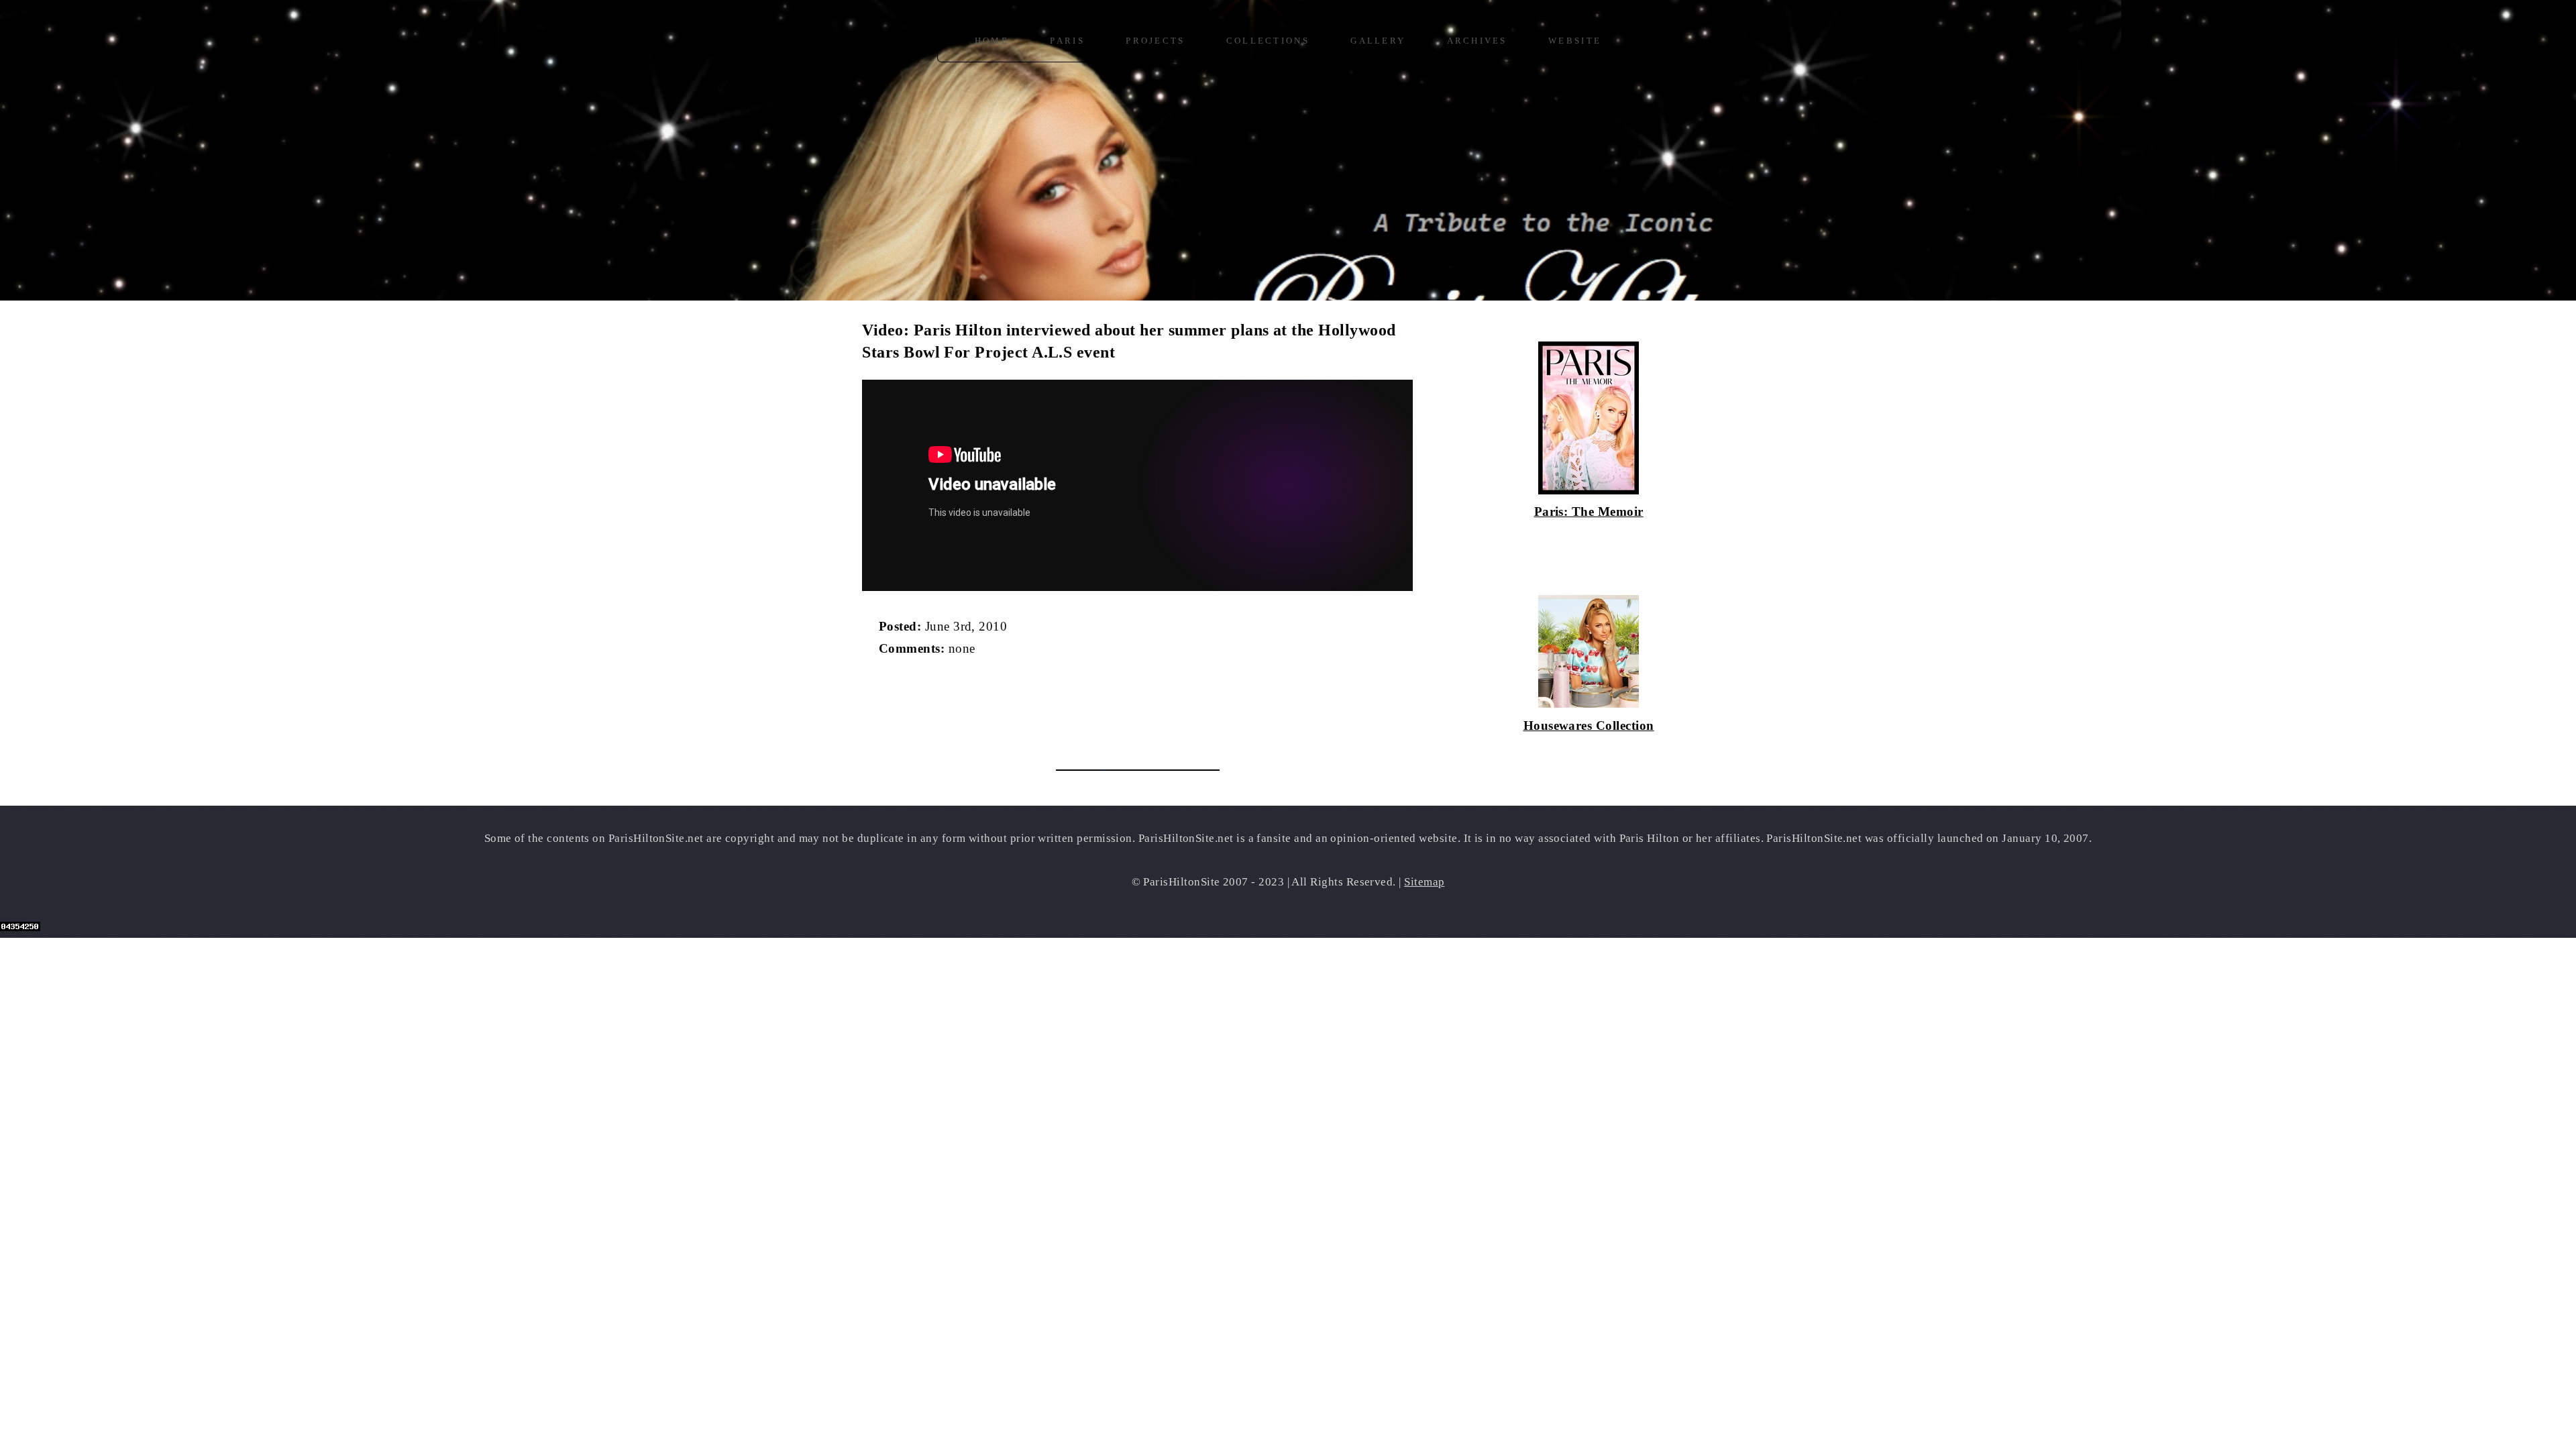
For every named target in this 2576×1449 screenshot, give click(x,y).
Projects (1155, 41)
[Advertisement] (1019, 705)
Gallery (1378, 41)
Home (992, 41)
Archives (1477, 41)
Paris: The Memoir (1589, 512)
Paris (1067, 41)
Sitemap (1424, 882)
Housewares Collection (1589, 726)
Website (1575, 41)
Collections (1268, 41)
